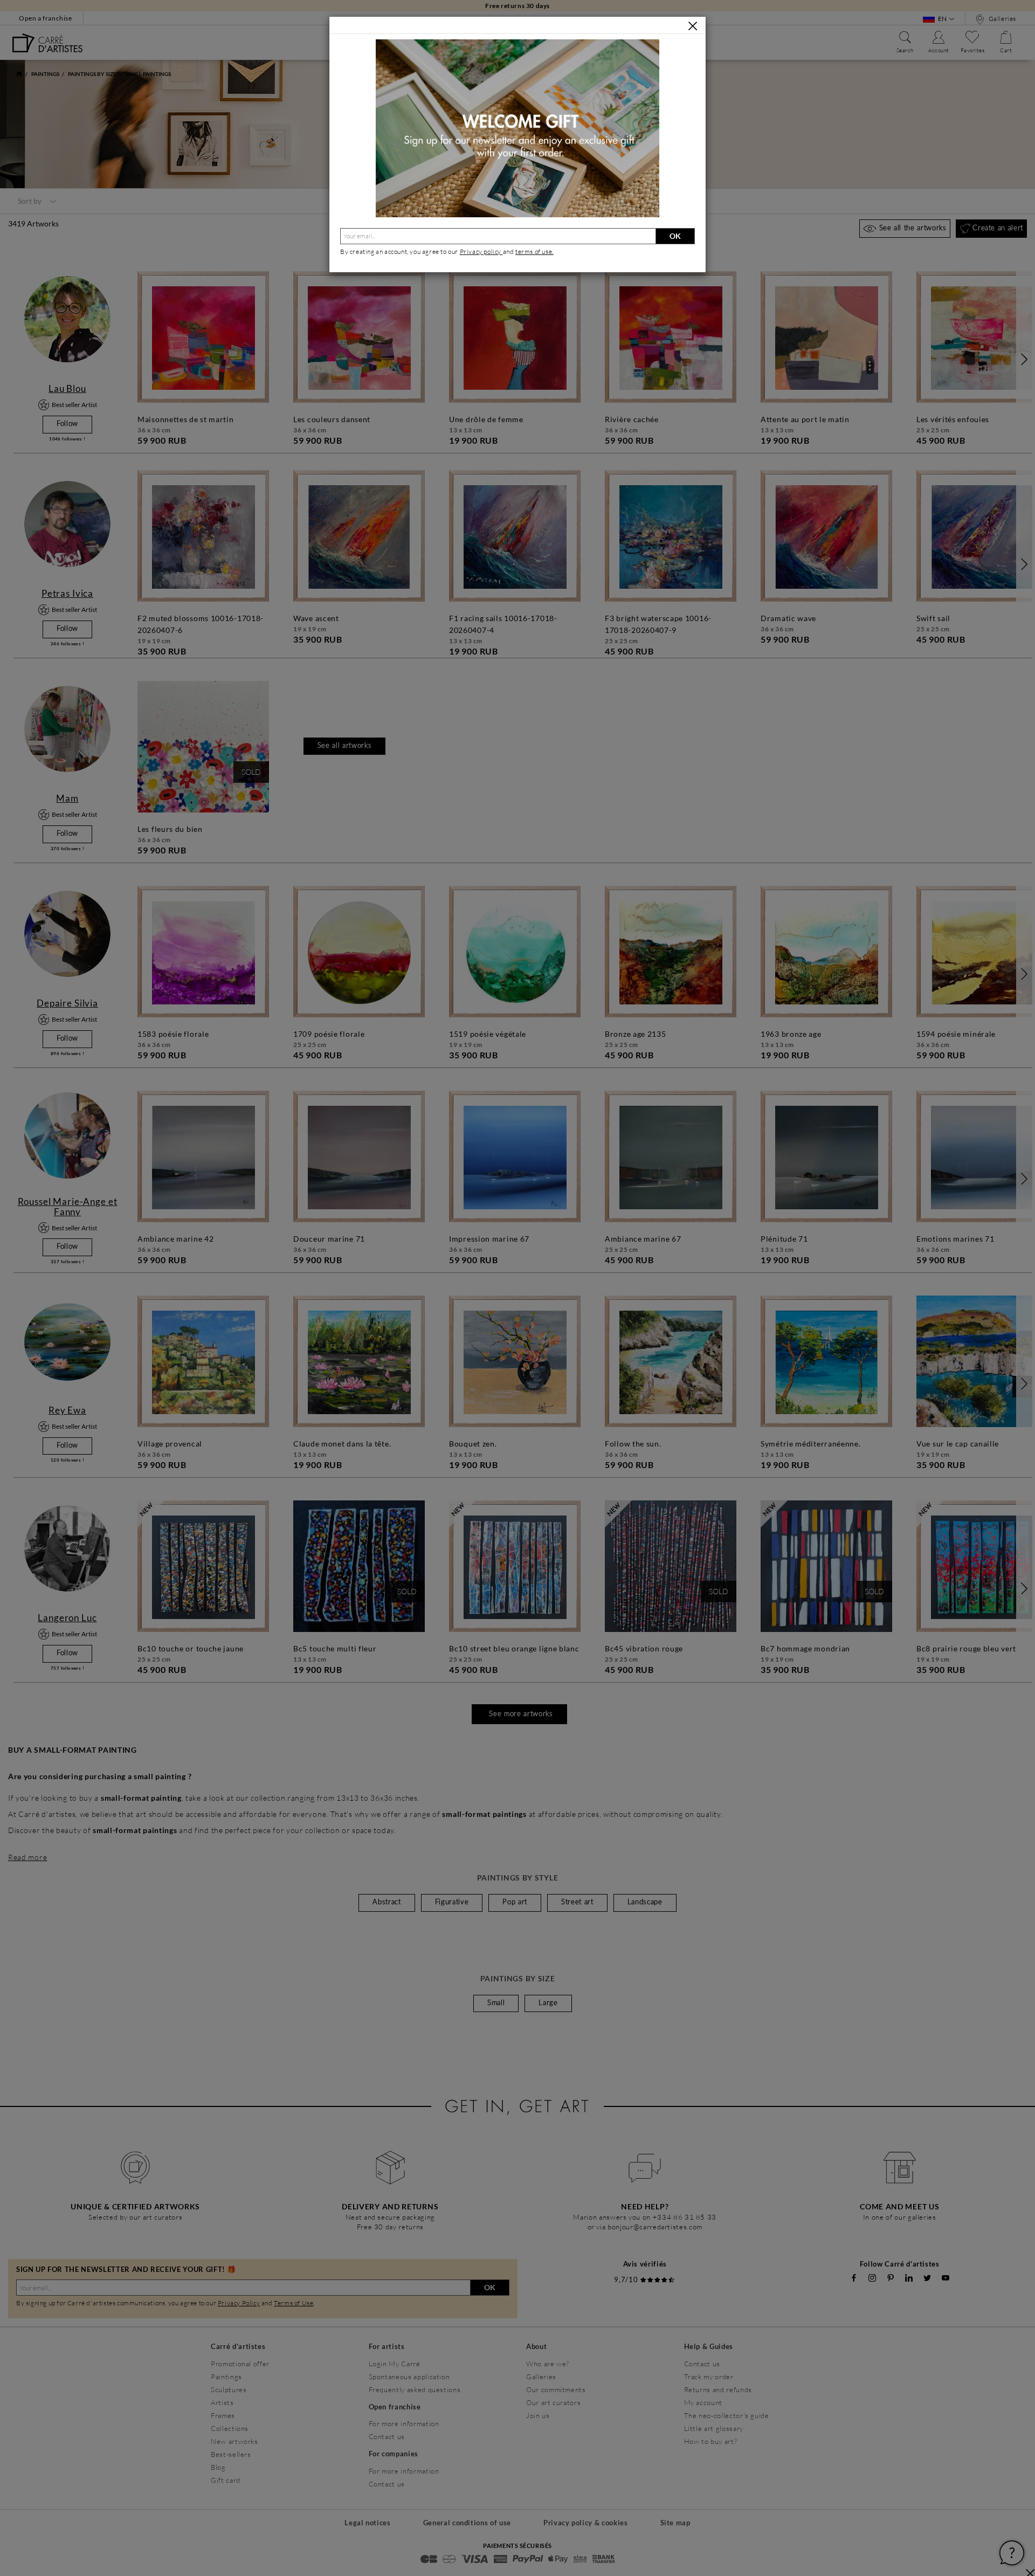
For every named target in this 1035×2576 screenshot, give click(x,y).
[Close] (693, 26)
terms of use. (534, 252)
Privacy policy (481, 252)
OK (675, 236)
